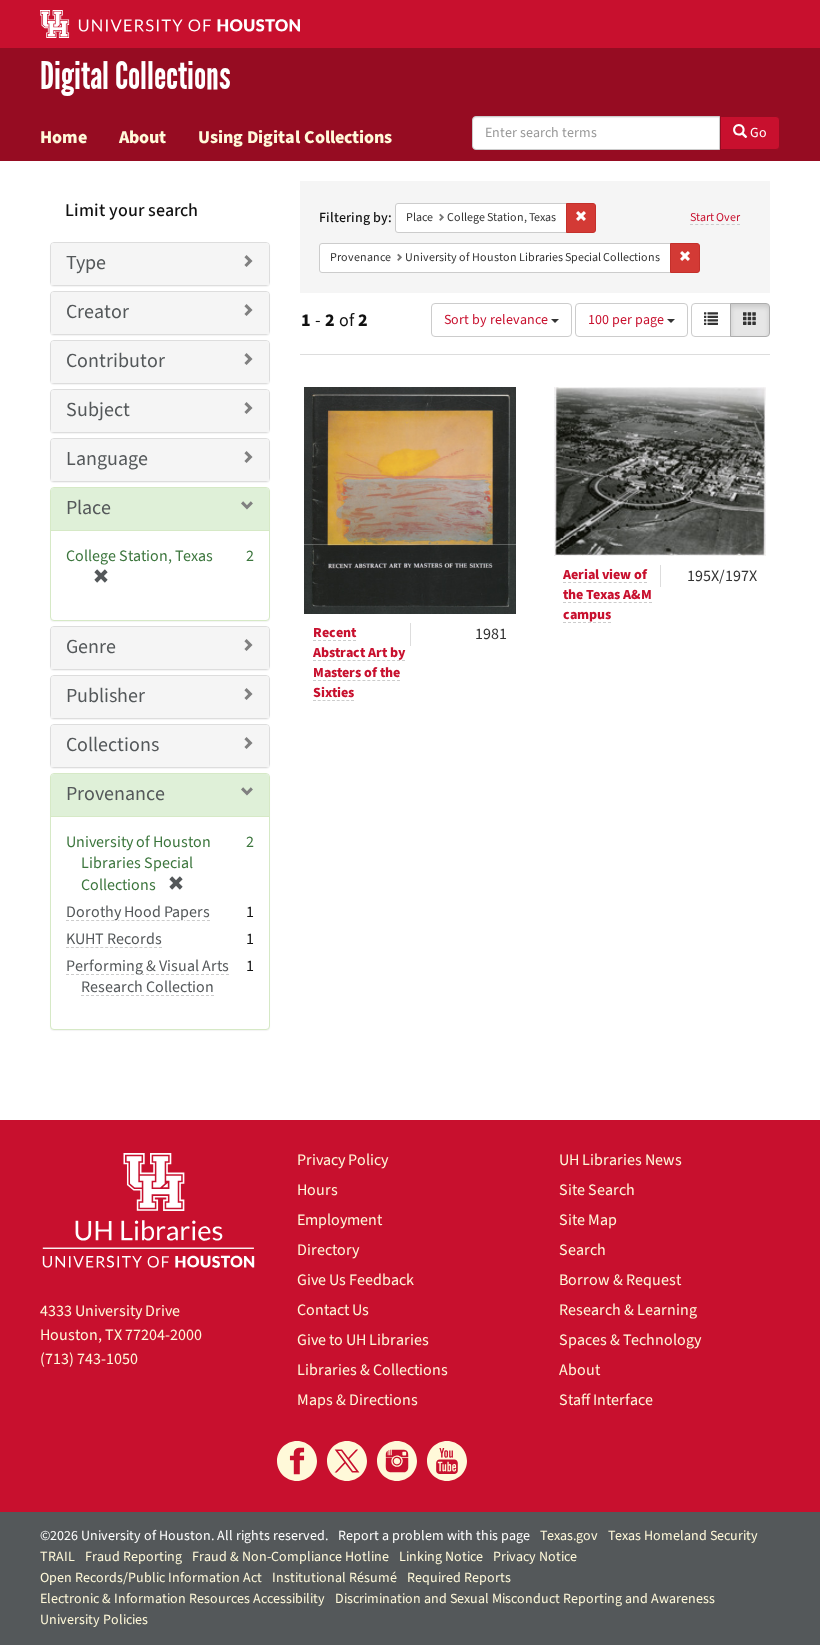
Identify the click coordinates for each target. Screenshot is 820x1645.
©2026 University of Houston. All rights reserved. (184, 1536)
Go (757, 133)
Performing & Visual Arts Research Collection (147, 976)
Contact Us (333, 1310)
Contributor (115, 361)
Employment (339, 1220)
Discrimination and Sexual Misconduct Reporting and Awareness (525, 1599)
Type (86, 263)
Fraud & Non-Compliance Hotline (290, 1557)
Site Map (588, 1220)
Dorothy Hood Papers (138, 912)
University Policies (94, 1620)
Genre (91, 647)
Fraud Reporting (133, 1557)
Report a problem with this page (434, 1536)
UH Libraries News (620, 1160)
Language (107, 459)
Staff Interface (606, 1400)
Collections (112, 745)
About (142, 137)
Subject (98, 410)
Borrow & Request (620, 1280)
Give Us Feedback (355, 1280)
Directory (328, 1250)
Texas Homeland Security (683, 1536)
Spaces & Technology (630, 1340)
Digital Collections (135, 76)
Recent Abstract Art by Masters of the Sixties (359, 663)
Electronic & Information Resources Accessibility (182, 1599)
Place (88, 508)
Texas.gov (569, 1536)
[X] (347, 1461)
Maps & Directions (357, 1400)
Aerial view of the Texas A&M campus (607, 595)
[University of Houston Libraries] (148, 1210)
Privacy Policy (342, 1160)
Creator (97, 312)
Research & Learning (628, 1310)
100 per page (627, 320)
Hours (317, 1190)
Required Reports (459, 1578)
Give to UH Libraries (363, 1340)
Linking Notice (441, 1557)
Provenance (115, 794)
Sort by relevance (497, 320)
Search (582, 1250)
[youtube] (447, 1461)
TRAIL (57, 1557)
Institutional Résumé (334, 1578)
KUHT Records (114, 939)
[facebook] (297, 1461)
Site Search (597, 1190)
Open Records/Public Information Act (151, 1578)
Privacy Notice (535, 1557)
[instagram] (397, 1461)
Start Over (715, 217)
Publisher (105, 696)
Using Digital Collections (295, 137)
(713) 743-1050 (89, 1359)
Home (63, 137)
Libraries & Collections (372, 1370)
